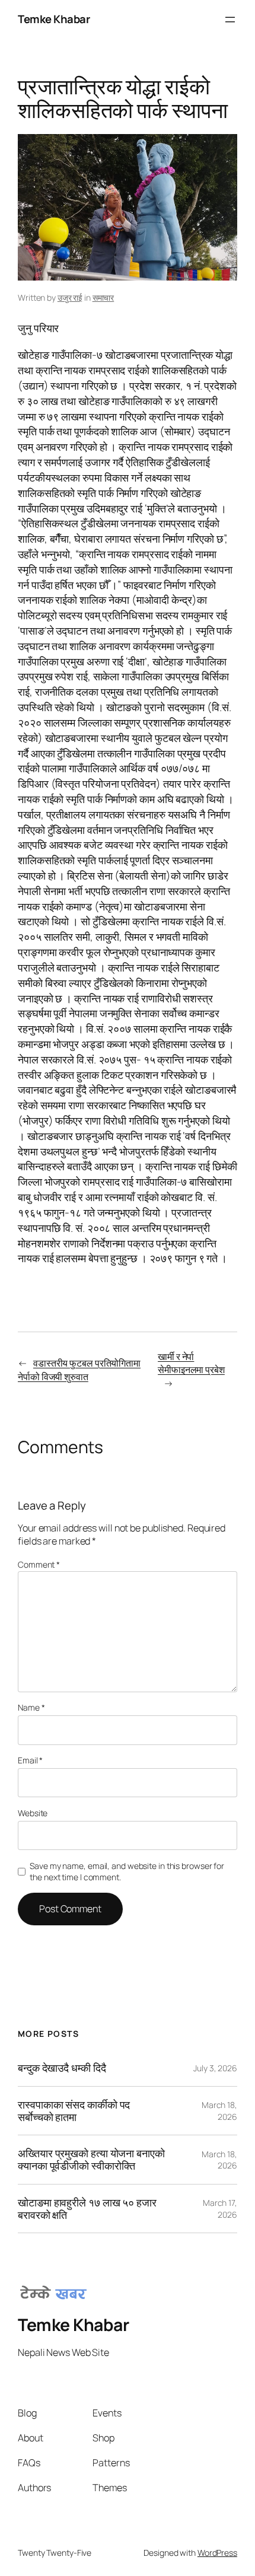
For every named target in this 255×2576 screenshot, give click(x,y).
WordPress (217, 2553)
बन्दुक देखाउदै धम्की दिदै (62, 2068)
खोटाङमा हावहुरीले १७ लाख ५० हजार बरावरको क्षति (87, 2209)
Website (33, 1813)
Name (31, 1707)
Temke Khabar (54, 19)
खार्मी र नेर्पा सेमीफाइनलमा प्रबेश (191, 1363)
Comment (39, 1564)
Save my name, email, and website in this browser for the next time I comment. (127, 1872)
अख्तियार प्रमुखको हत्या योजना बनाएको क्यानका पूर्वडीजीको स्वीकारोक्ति (91, 2159)
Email (30, 1760)
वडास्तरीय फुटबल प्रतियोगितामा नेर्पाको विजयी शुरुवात (79, 1370)
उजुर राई (70, 297)
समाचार (103, 297)
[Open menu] (230, 20)
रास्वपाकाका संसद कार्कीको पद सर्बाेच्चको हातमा (74, 2111)
